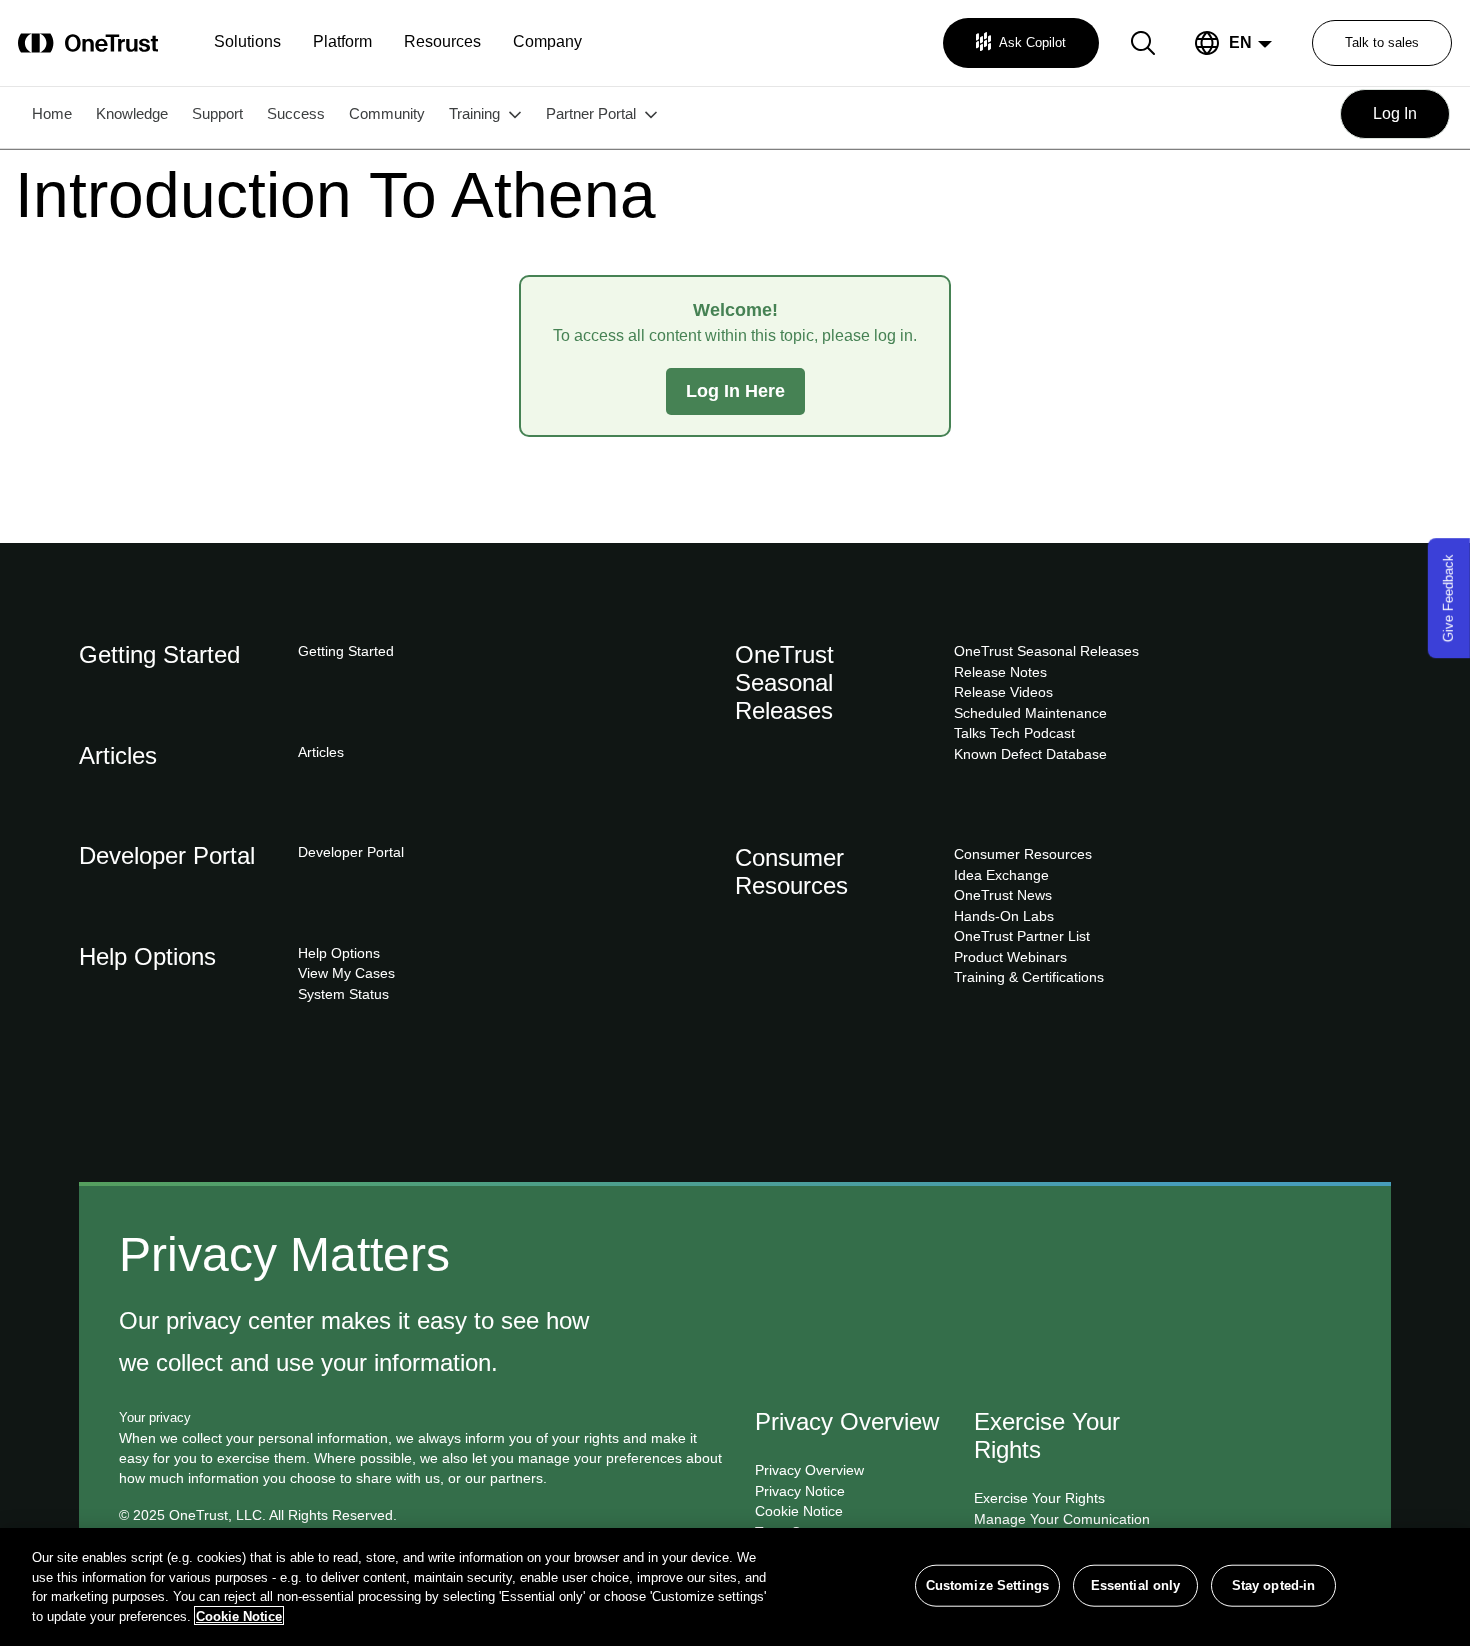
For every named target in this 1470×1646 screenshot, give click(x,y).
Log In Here (735, 391)
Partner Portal (591, 113)
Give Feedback (1448, 598)
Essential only (1136, 1585)
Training (474, 113)
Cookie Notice (239, 1615)
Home (52, 113)
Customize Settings (987, 1585)
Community (387, 113)
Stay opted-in (1274, 1585)
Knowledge (132, 113)
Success (296, 113)
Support (217, 113)
